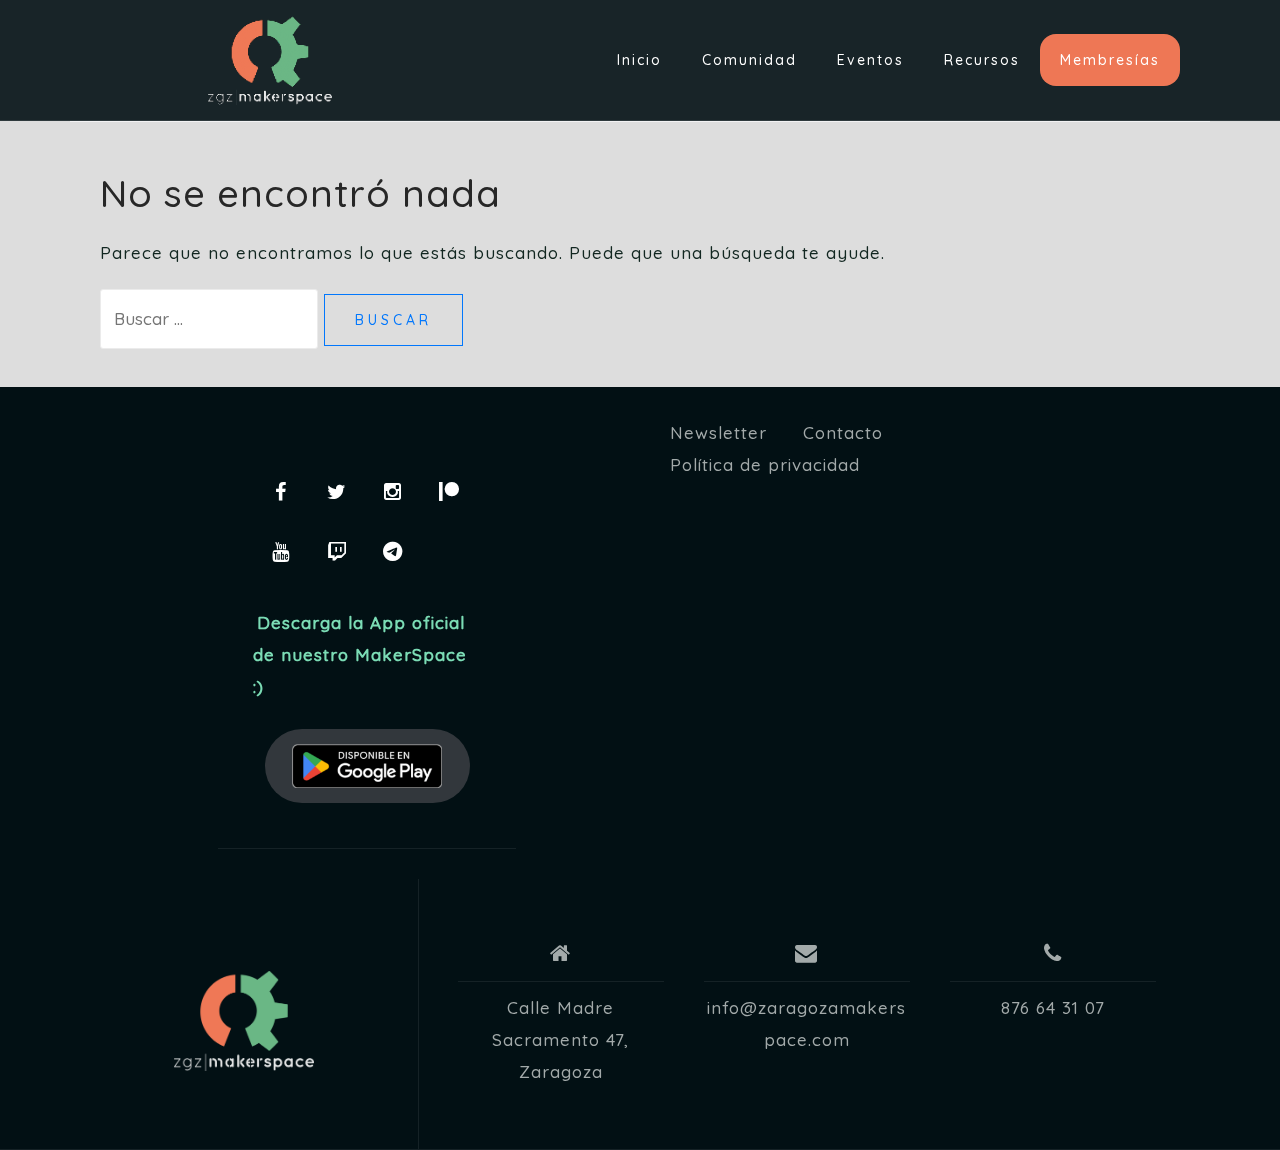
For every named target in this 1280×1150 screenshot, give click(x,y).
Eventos (870, 60)
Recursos (982, 60)
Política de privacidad (765, 464)
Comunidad (749, 60)
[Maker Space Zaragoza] (244, 1021)
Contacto (843, 432)
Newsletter (718, 432)
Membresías (1110, 60)
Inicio (639, 60)
